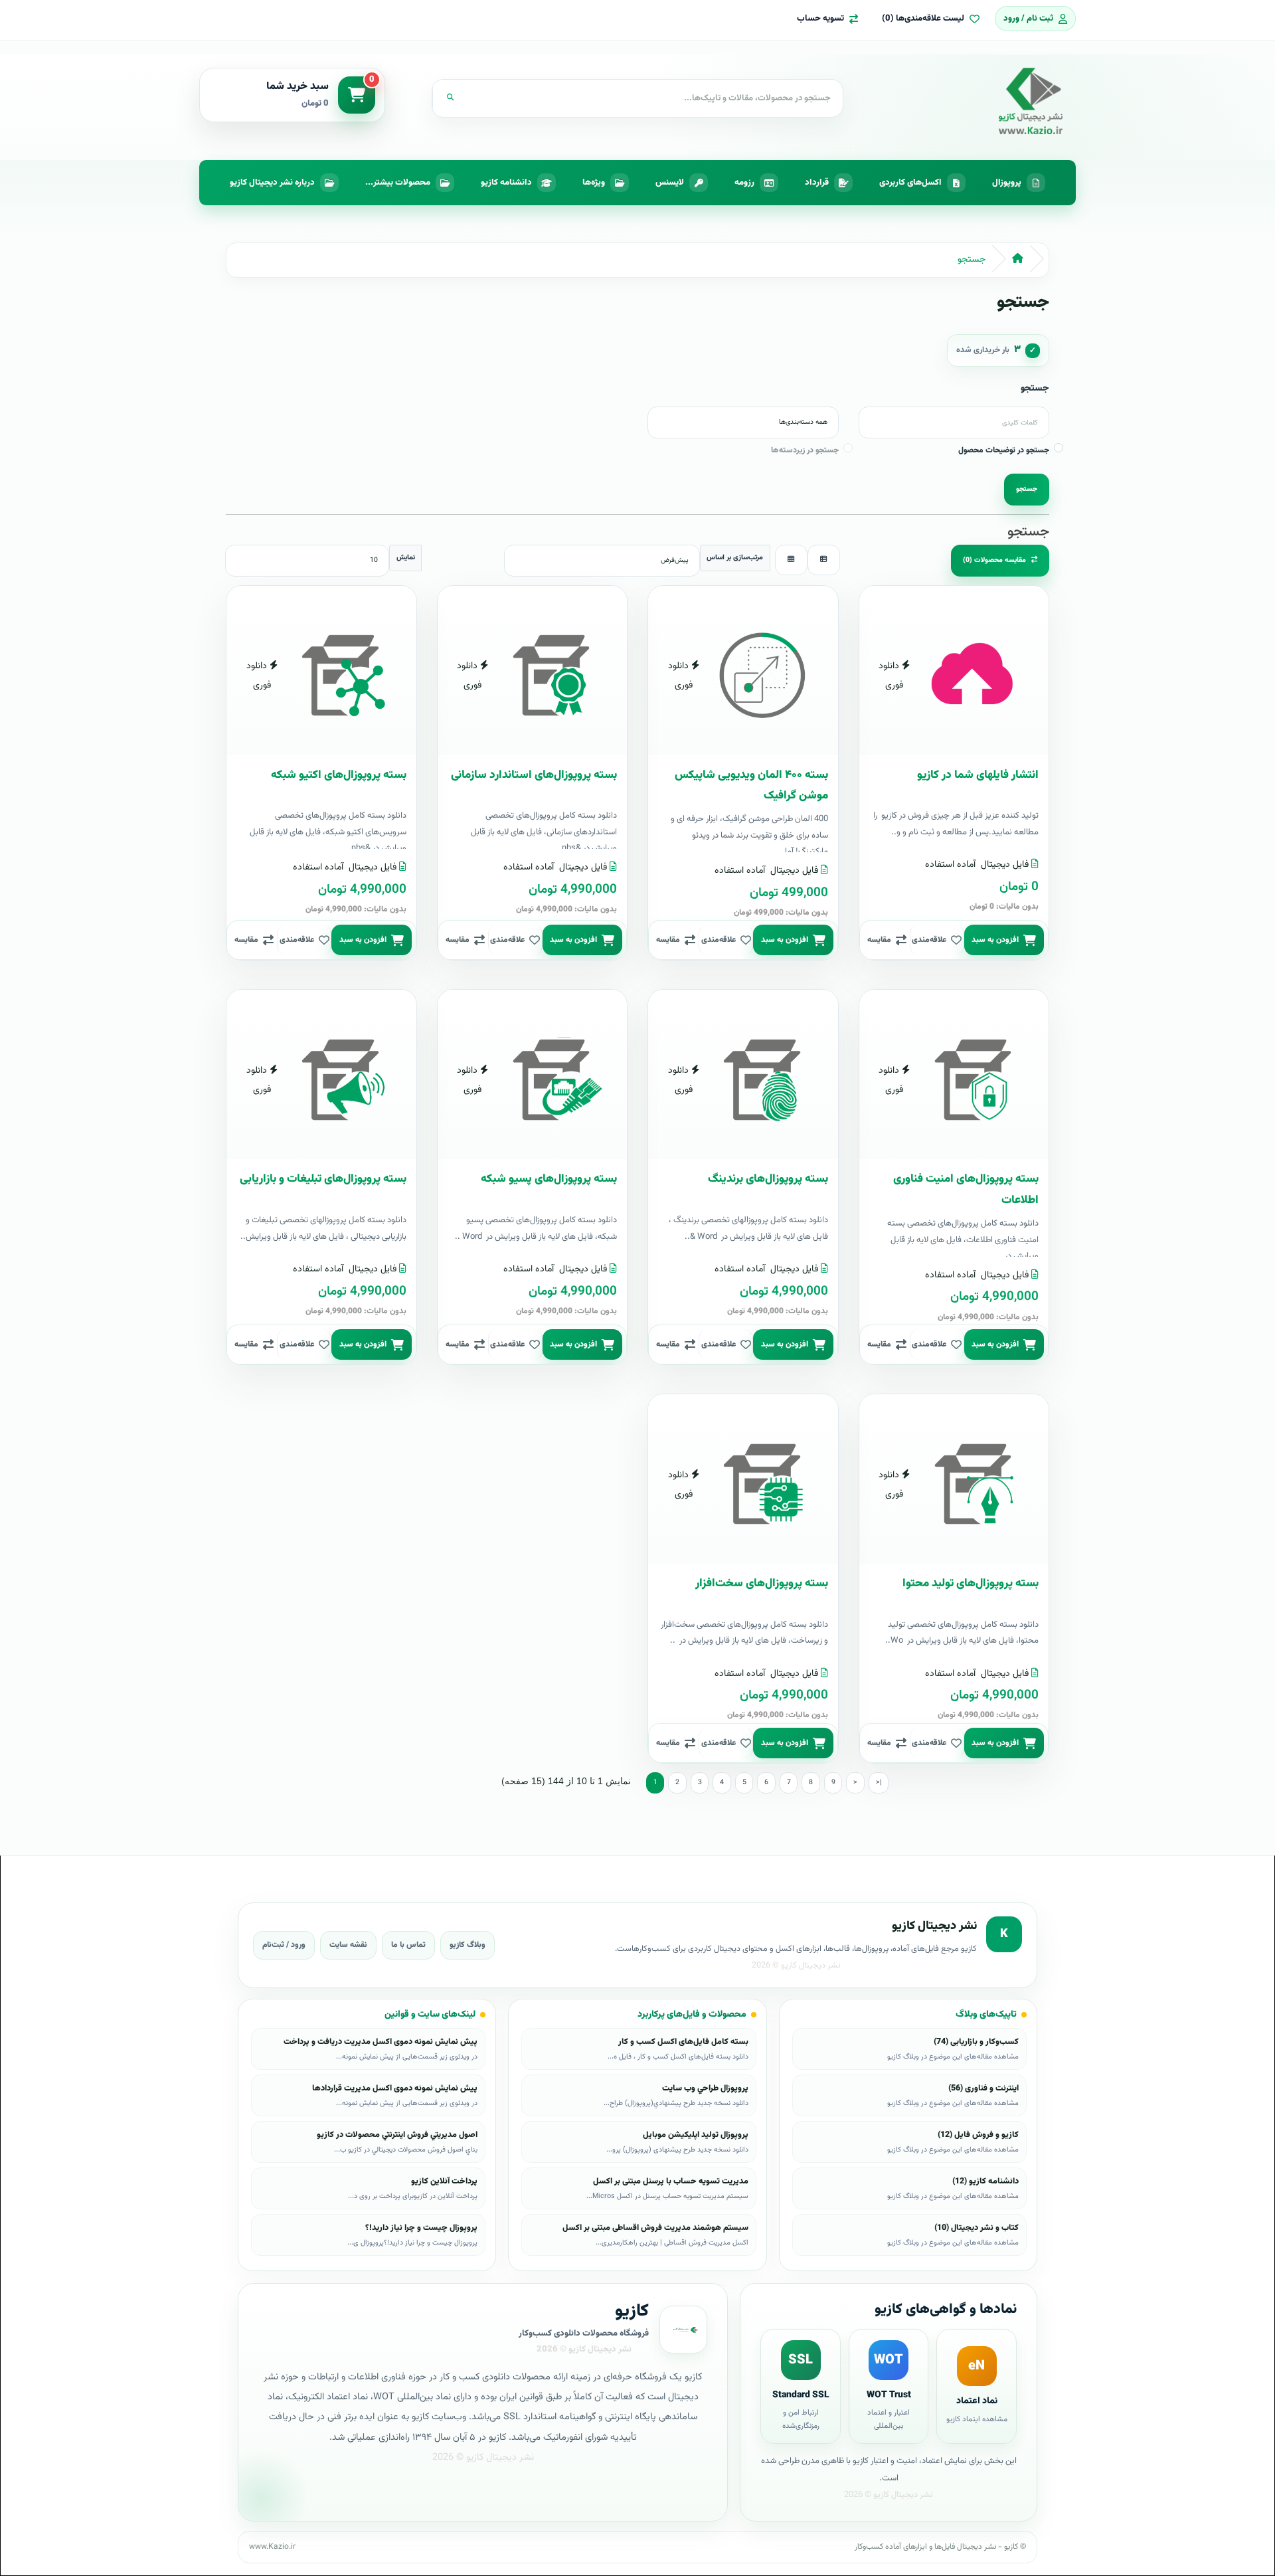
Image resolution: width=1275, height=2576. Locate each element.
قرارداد (817, 183)
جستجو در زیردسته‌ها (805, 450)
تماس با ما (408, 1945)
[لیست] (824, 560)
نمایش (406, 558)
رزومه (744, 183)
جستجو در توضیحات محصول (1004, 450)
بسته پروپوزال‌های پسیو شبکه (549, 1179)
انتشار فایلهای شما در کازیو (978, 775)
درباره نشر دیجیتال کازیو (272, 183)
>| (879, 1783)
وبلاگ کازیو (467, 1945)
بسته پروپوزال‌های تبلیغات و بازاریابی (323, 1179)
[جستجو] (450, 98)
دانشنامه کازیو (506, 183)
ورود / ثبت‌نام (284, 1945)
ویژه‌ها (594, 183)
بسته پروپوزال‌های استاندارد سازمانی (534, 775)
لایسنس (670, 183)
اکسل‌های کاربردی (910, 183)
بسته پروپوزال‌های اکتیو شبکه (339, 775)
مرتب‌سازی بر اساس (735, 558)
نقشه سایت (348, 1945)
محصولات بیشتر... (398, 183)
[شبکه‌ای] (791, 560)
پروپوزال (1007, 183)
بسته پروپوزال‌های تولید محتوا (971, 1584)
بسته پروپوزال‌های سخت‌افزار (762, 1584)
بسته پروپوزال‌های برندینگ (768, 1179)
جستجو (972, 260)
